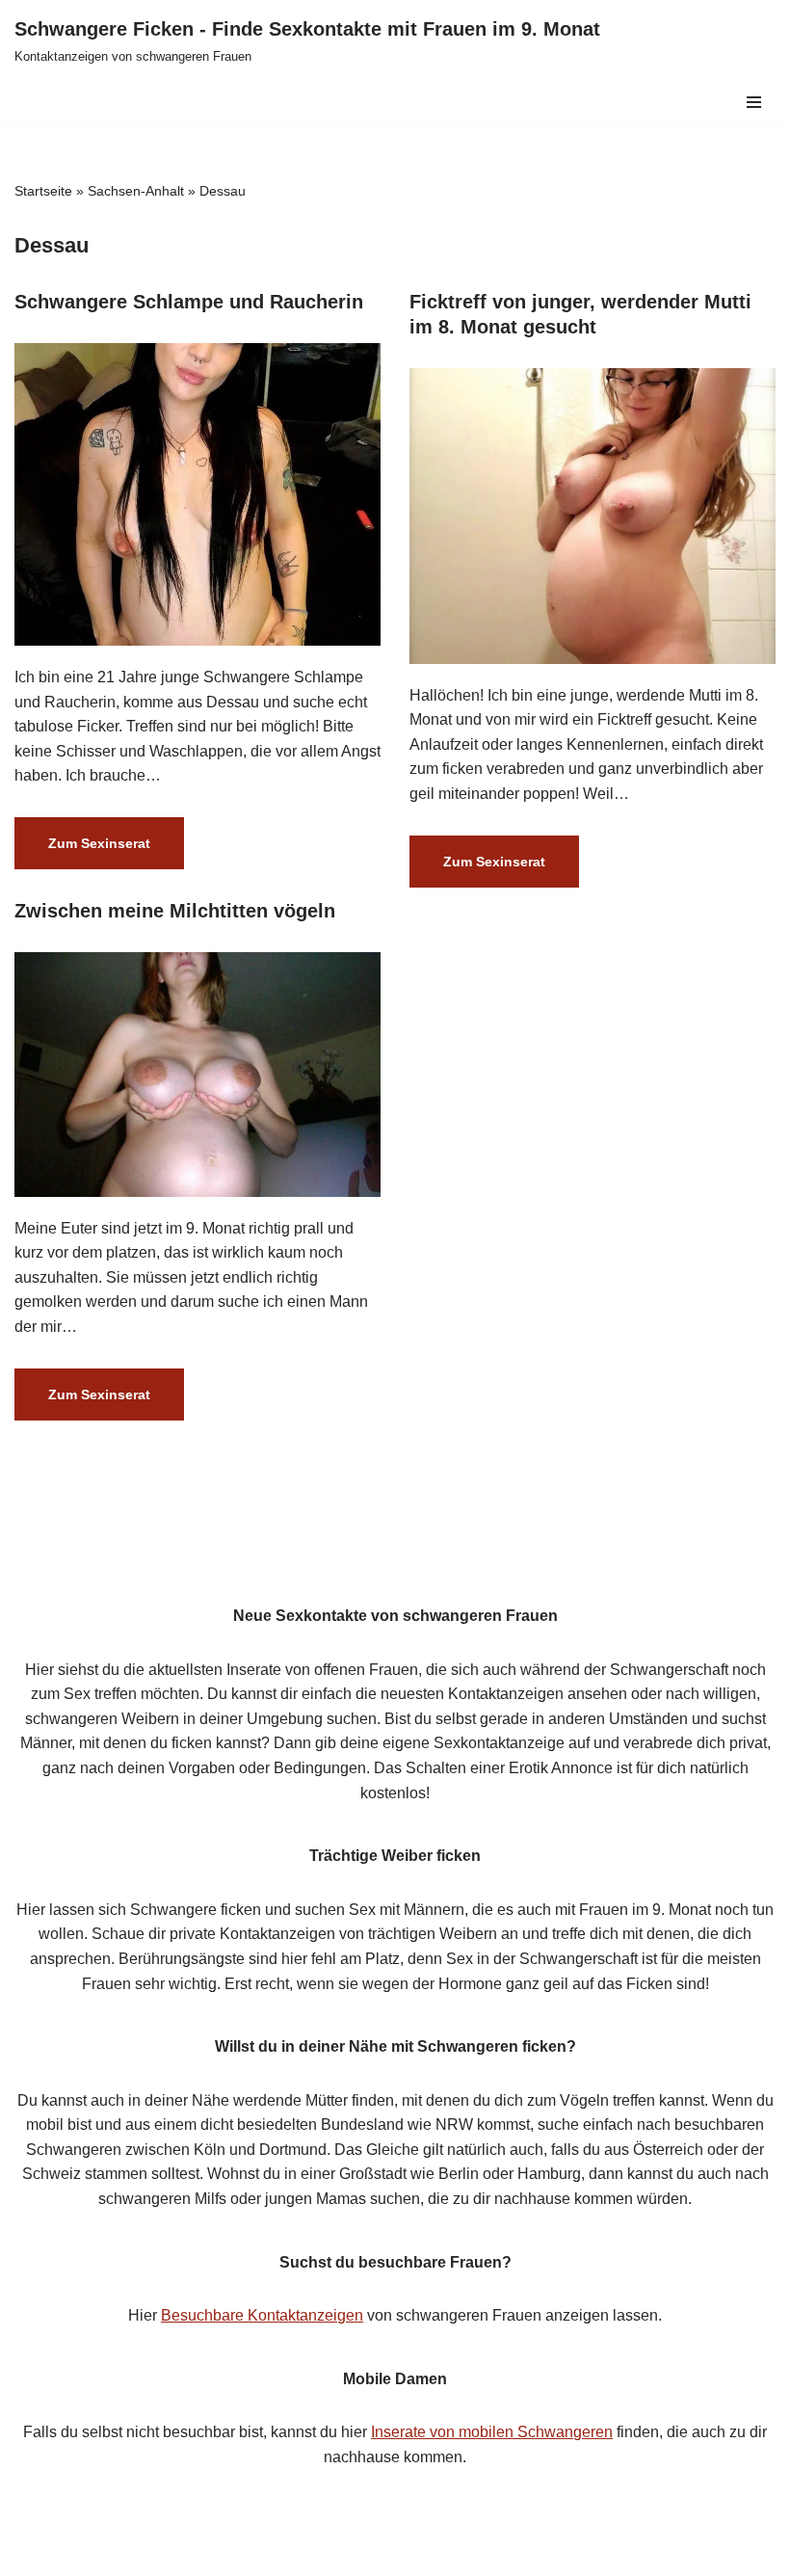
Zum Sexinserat (82, 852)
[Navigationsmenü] (754, 102)
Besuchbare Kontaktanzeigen (262, 2315)
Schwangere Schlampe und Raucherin (189, 302)
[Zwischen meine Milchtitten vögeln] (197, 1074)
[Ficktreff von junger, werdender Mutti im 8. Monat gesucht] (592, 516)
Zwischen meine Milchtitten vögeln (175, 911)
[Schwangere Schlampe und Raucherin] (197, 494)
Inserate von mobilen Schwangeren (492, 2432)
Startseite (43, 191)
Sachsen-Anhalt (136, 191)
